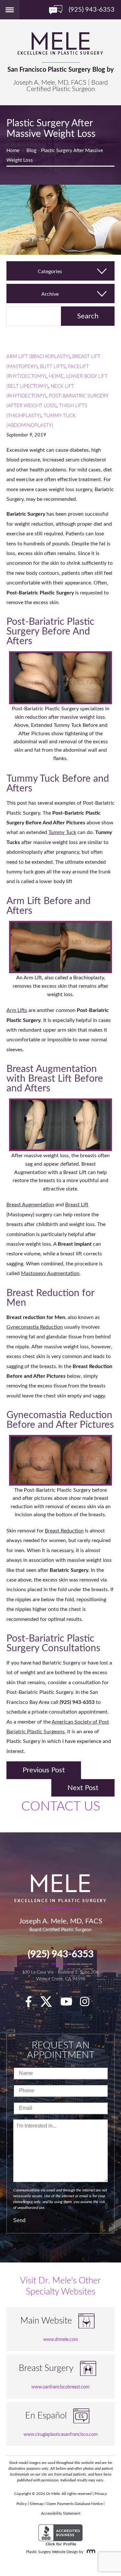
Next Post (83, 1788)
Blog (31, 151)
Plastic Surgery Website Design (52, 2552)
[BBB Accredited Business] (60, 2535)
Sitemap (37, 2504)
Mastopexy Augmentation (50, 1273)
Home (13, 151)
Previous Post (44, 1770)
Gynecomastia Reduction (35, 1327)
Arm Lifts (17, 1010)
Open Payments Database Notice (75, 2504)
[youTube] (70, 2004)
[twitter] (49, 2004)
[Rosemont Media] (90, 2552)
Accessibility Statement (61, 2513)
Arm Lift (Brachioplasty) (38, 357)
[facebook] (32, 2004)
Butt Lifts (53, 367)
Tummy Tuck (62, 832)
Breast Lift (77, 1205)
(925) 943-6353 (61, 1954)
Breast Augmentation (30, 1205)
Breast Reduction (64, 1531)
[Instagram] (88, 2004)
